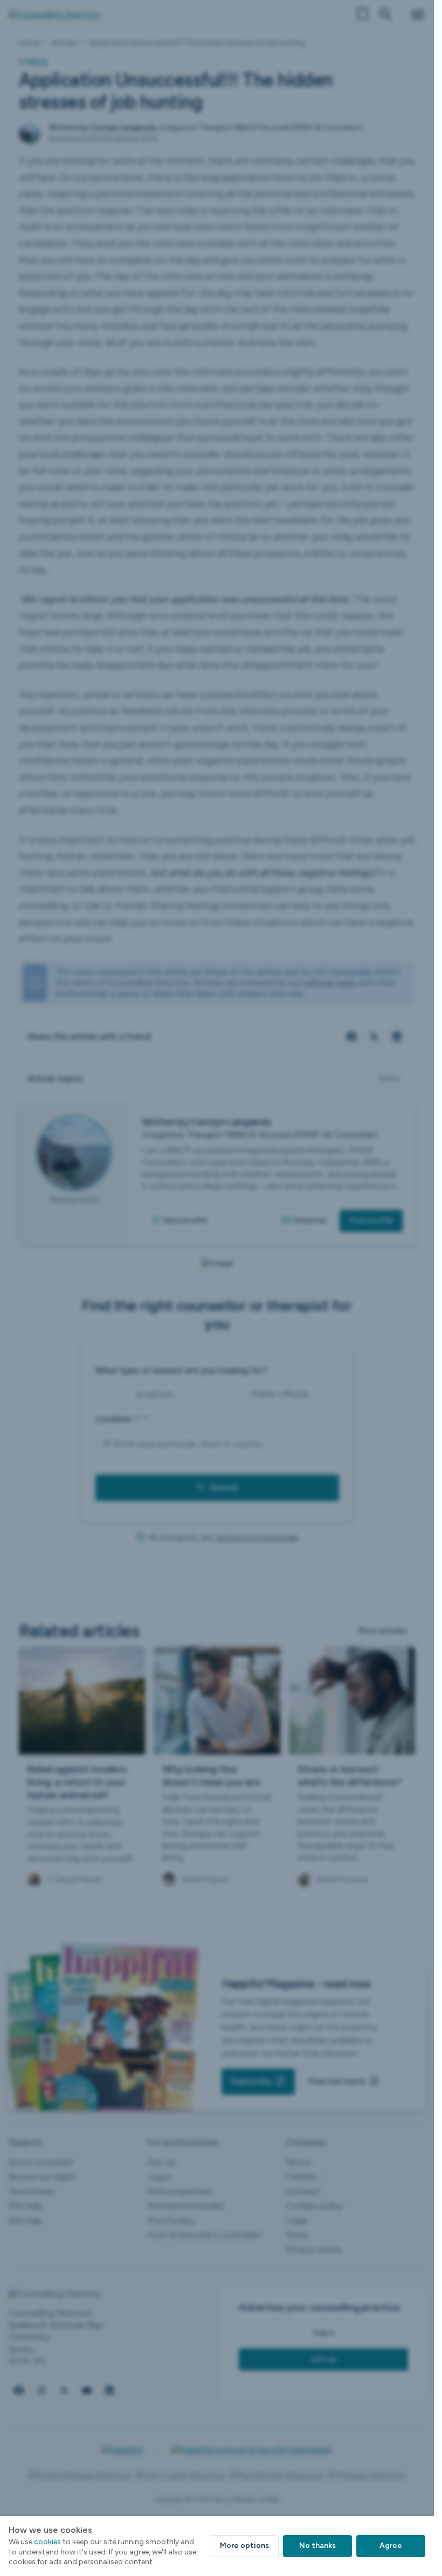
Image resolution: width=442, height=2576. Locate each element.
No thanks (317, 2546)
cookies (47, 2542)
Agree (391, 2546)
